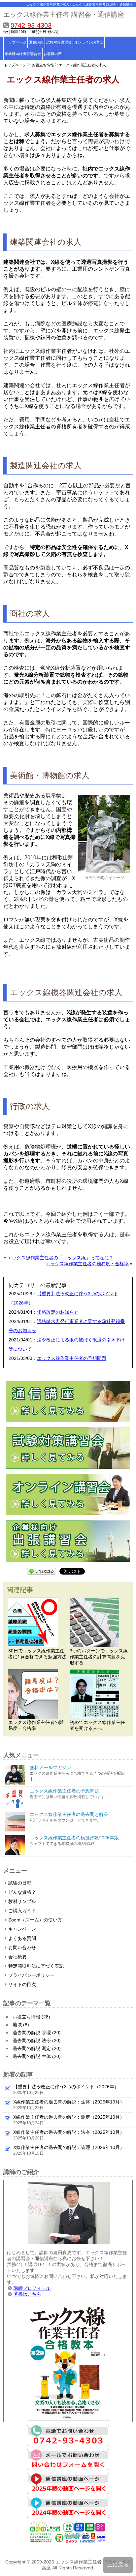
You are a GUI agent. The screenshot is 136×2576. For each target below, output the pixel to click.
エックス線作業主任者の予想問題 (72, 1358)
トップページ (16, 42)
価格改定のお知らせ (58, 1312)
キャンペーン (22, 1929)
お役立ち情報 (43, 65)
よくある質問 (22, 1938)
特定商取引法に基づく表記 (36, 1966)
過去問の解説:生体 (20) (37, 2056)
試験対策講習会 (59, 42)
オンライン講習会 (89, 42)
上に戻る (118, 2565)
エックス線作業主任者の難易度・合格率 (87, 1264)
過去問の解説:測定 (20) (37, 2048)
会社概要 (17, 1957)
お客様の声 (53, 54)
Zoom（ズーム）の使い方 (35, 1920)
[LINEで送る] (42, 1571)
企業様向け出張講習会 (23, 54)
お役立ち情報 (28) (31, 2017)
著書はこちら (27, 2294)
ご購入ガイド (22, 1911)
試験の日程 (20, 1883)
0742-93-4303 (31, 25)
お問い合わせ (22, 1947)
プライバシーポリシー (31, 1975)
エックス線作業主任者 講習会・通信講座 (64, 15)
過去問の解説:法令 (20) (37, 2040)
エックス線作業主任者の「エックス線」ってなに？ (60, 1258)
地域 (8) (21, 2025)
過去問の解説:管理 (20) (37, 2033)
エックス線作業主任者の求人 (82, 65)
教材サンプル (22, 1901)
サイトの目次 (22, 1984)
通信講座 (36, 42)
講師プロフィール (32, 2288)
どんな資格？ (22, 1892)
